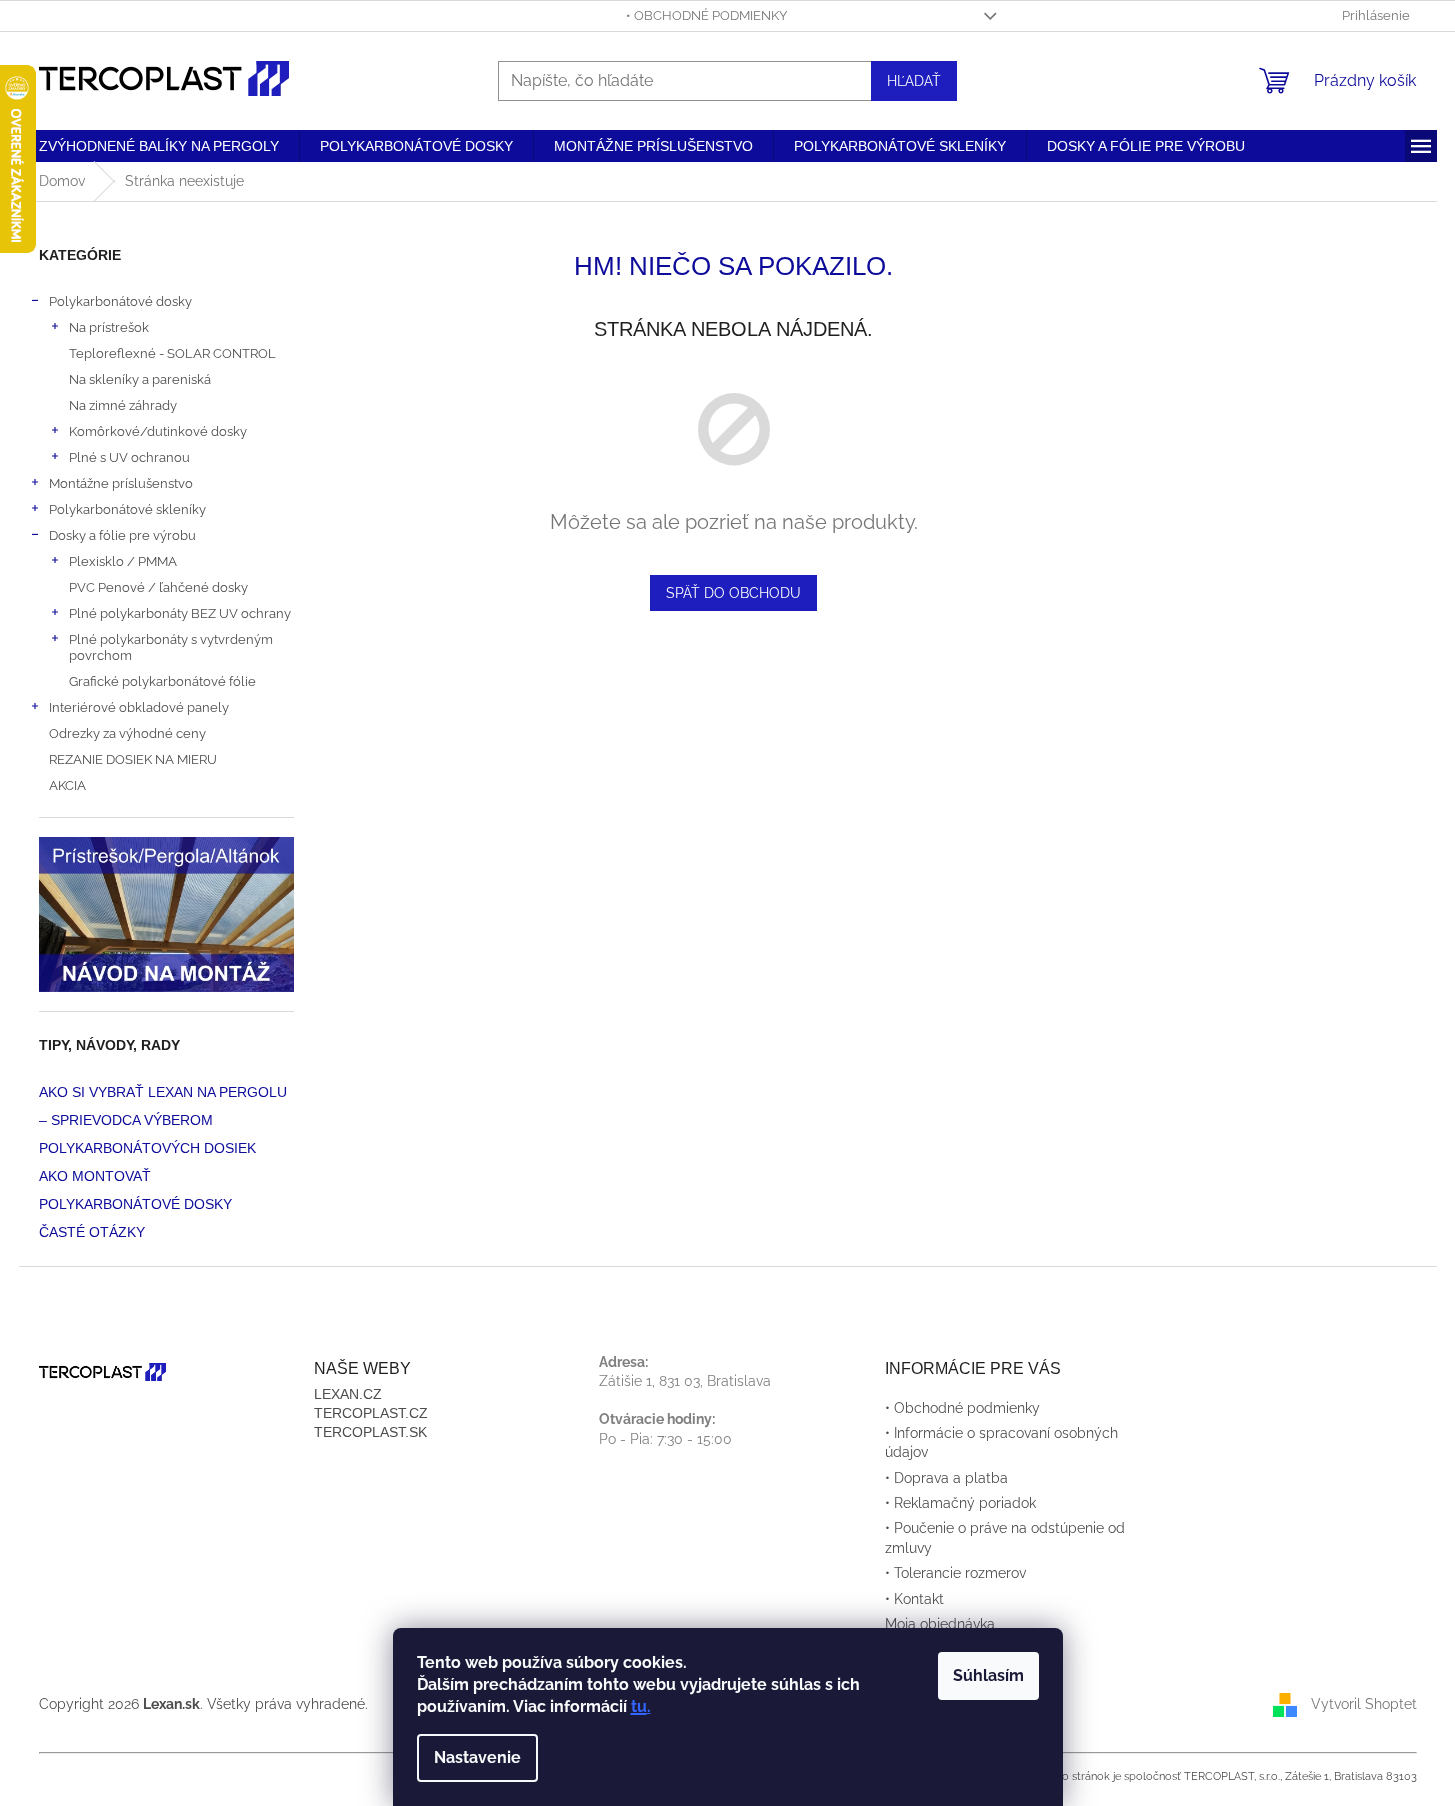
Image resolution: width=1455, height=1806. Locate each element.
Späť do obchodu (733, 593)
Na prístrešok (109, 327)
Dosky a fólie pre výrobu (122, 535)
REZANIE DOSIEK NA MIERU (133, 759)
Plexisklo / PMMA (123, 561)
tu (639, 1706)
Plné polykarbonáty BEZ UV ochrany (180, 613)
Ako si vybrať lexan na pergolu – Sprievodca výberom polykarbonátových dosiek (163, 1120)
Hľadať (914, 81)
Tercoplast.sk (370, 1432)
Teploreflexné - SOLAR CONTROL (172, 353)
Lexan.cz (348, 1394)
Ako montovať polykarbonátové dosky (135, 1190)
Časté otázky (92, 1232)
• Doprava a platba (946, 1478)
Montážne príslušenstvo (121, 483)
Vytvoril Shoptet (1364, 1703)
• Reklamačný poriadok (960, 1503)
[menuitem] (159, 146)
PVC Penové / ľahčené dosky (158, 587)
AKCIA (67, 785)
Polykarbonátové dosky (120, 301)
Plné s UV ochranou (129, 457)
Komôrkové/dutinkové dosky (158, 431)
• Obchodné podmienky (706, 15)
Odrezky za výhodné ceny (127, 733)
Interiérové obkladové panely (139, 707)
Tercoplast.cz (371, 1413)
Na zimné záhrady (123, 405)
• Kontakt (914, 1599)
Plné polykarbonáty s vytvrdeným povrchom (171, 647)
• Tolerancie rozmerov (955, 1573)
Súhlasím (988, 1675)
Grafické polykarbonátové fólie (162, 681)
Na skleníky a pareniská (140, 379)
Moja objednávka (940, 1624)
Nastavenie (477, 1757)
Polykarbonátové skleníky (127, 509)
